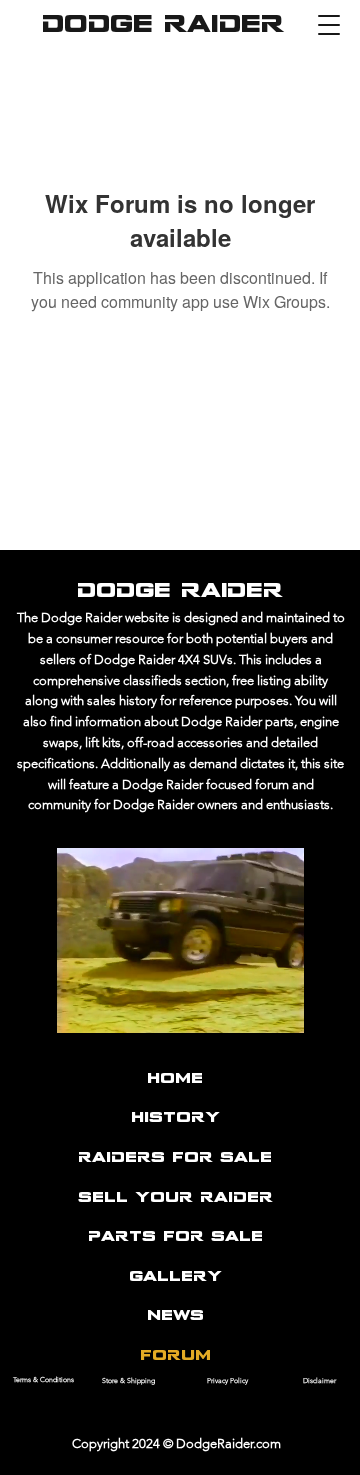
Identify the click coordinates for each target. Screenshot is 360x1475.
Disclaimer (319, 1380)
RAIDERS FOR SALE (175, 1158)
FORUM (175, 1356)
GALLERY (175, 1277)
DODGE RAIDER (163, 25)
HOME (175, 1079)
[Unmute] (59, 1015)
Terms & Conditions (43, 1379)
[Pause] (25, 1015)
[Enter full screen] (335, 1015)
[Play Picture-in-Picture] (301, 1015)
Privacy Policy (227, 1380)
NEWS (175, 1316)
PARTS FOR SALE (175, 1237)
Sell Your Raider (175, 1198)
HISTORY (175, 1118)
